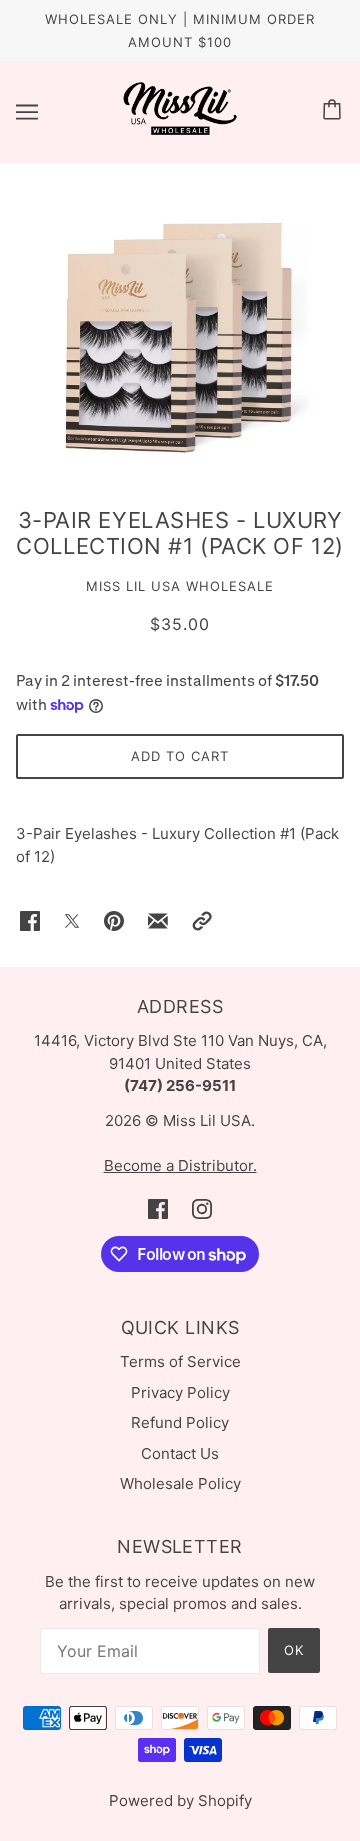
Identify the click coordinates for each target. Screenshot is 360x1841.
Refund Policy (180, 1422)
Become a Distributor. (180, 1165)
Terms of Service (180, 1361)
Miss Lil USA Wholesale (180, 586)
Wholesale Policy (180, 1483)
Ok (294, 1650)
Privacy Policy (180, 1392)
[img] (158, 1209)
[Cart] (335, 111)
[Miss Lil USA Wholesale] (180, 130)
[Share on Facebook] (30, 920)
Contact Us (180, 1453)
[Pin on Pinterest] (114, 920)
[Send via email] (158, 920)
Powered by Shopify (180, 1800)
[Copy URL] (202, 920)
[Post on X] (72, 920)
